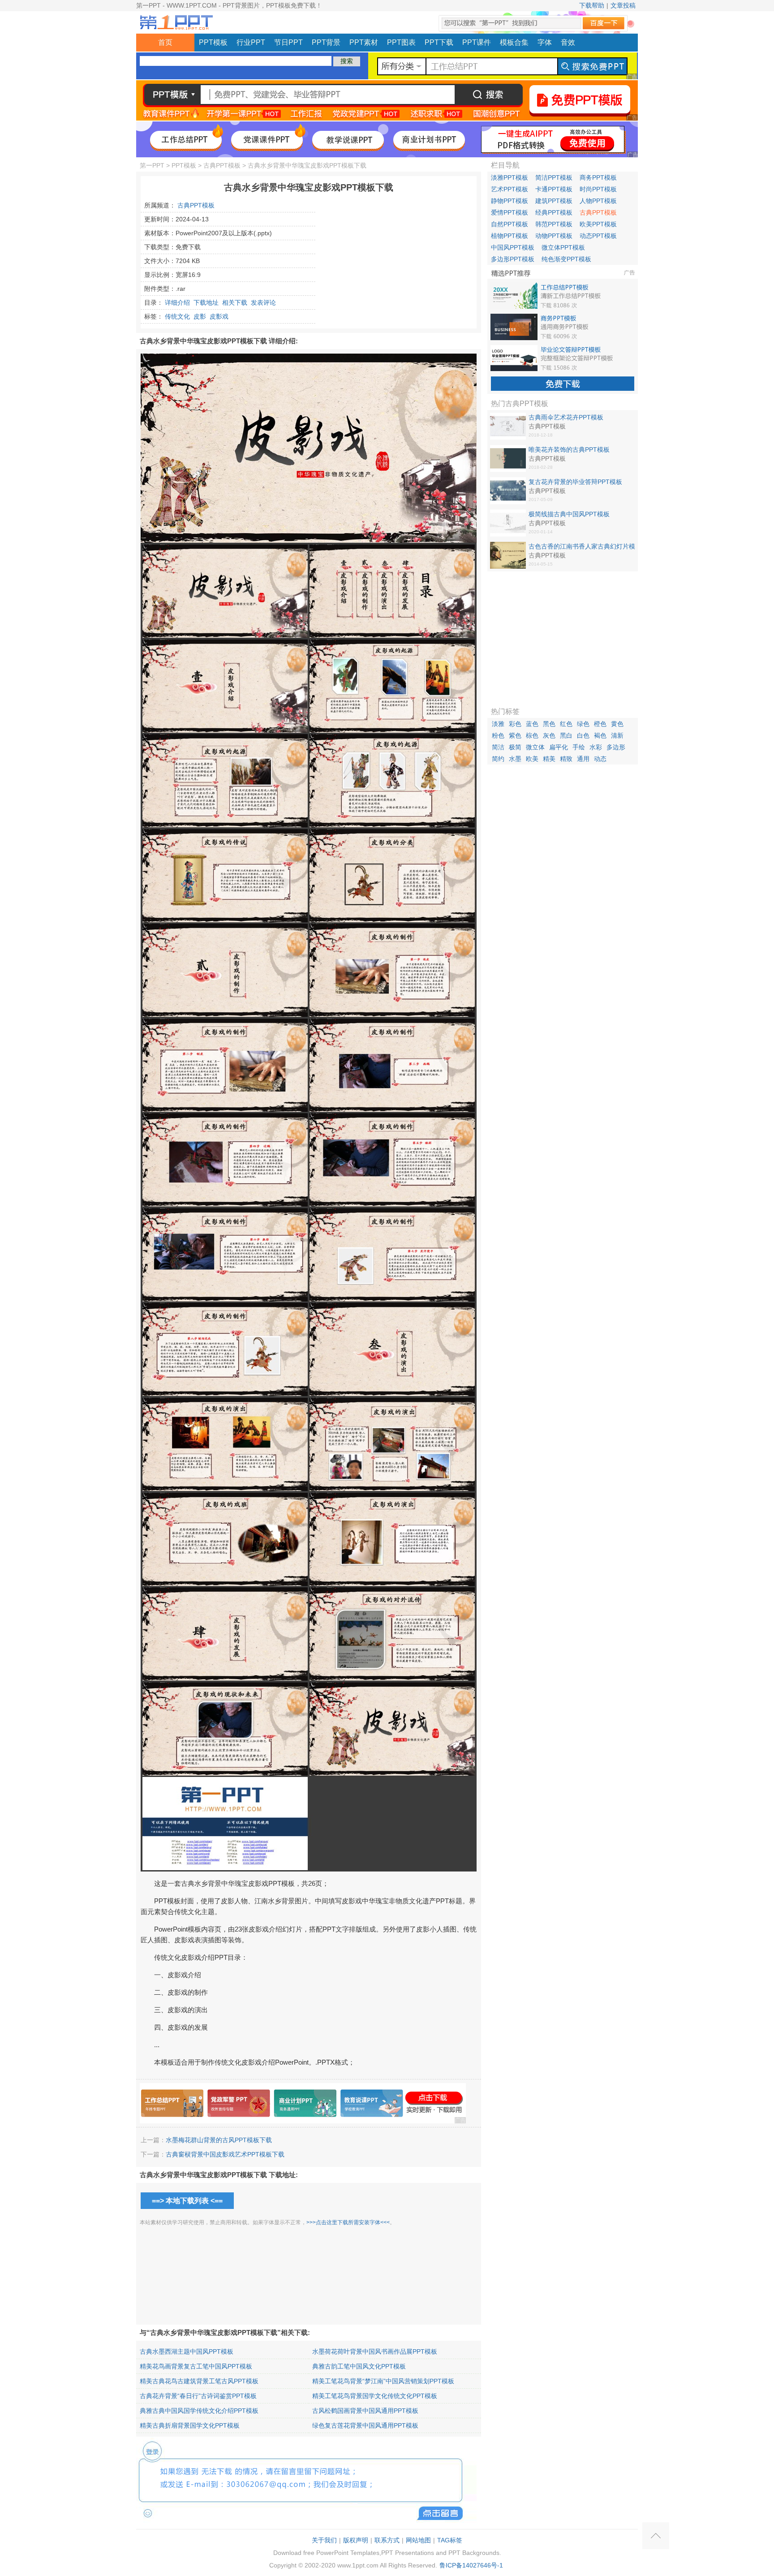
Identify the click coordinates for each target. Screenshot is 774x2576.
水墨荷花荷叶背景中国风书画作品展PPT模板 (375, 2351)
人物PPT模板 (598, 201)
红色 (566, 724)
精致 (566, 759)
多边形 (616, 747)
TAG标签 (450, 2540)
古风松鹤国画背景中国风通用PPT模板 (365, 2411)
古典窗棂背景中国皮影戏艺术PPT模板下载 (225, 2154)
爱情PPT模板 (510, 212)
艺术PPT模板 (510, 189)
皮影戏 (219, 316)
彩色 (515, 724)
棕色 (532, 735)
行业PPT (251, 42)
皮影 (200, 316)
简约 (498, 759)
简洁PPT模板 (554, 177)
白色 (583, 735)
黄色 (617, 724)
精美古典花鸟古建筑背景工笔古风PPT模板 (199, 2381)
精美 (549, 759)
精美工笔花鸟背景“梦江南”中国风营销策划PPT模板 (383, 2381)
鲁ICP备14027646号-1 (471, 2565)
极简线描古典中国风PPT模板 (569, 514)
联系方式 (387, 2540)
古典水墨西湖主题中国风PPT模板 (187, 2351)
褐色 (600, 735)
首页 (165, 42)
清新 (617, 735)
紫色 (515, 735)
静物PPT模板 (510, 201)
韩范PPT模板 (554, 224)
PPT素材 (364, 42)
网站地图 (418, 2540)
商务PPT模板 (598, 177)
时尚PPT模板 (598, 189)
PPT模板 (213, 42)
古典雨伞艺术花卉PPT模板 (566, 417)
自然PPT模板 (510, 224)
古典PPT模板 (222, 165)
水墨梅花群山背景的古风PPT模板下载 (219, 2140)
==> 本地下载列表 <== (187, 2201)
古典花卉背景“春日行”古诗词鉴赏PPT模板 (198, 2396)
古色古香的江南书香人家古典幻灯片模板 (582, 547)
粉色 (498, 735)
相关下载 (235, 303)
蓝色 (532, 724)
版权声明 (356, 2540)
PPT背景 (326, 42)
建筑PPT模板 (554, 201)
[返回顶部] (656, 2536)
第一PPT (152, 165)
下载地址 (206, 303)
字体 (545, 42)
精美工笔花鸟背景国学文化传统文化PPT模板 (375, 2396)
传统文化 (177, 316)
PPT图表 (401, 42)
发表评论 (263, 303)
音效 (568, 42)
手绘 (579, 747)
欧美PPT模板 (598, 224)
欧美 (532, 759)
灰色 (549, 735)
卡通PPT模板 (554, 189)
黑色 (549, 724)
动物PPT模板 (554, 236)
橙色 (600, 724)
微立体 (535, 747)
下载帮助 (592, 5)
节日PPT (288, 42)
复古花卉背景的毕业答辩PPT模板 (575, 482)
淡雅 (498, 724)
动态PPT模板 (598, 236)
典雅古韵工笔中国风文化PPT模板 (359, 2366)
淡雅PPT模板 (510, 177)
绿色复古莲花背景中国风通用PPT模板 (365, 2425)
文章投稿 (623, 5)
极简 (515, 747)
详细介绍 (177, 303)
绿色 (583, 724)
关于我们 (324, 2540)
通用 (583, 759)
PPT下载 (439, 42)
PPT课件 (477, 42)
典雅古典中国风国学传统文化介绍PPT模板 (199, 2411)
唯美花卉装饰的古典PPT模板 (569, 450)
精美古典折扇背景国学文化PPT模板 (190, 2425)
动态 (600, 759)
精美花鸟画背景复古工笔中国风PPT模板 (196, 2366)
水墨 (515, 759)
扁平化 (559, 747)
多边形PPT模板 (513, 259)
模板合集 (514, 42)
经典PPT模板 (554, 212)
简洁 (498, 747)
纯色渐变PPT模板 (566, 259)
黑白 (566, 735)
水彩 (596, 747)
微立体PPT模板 (563, 247)
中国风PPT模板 (513, 247)
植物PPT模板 (510, 236)
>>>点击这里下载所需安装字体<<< (348, 2222)
